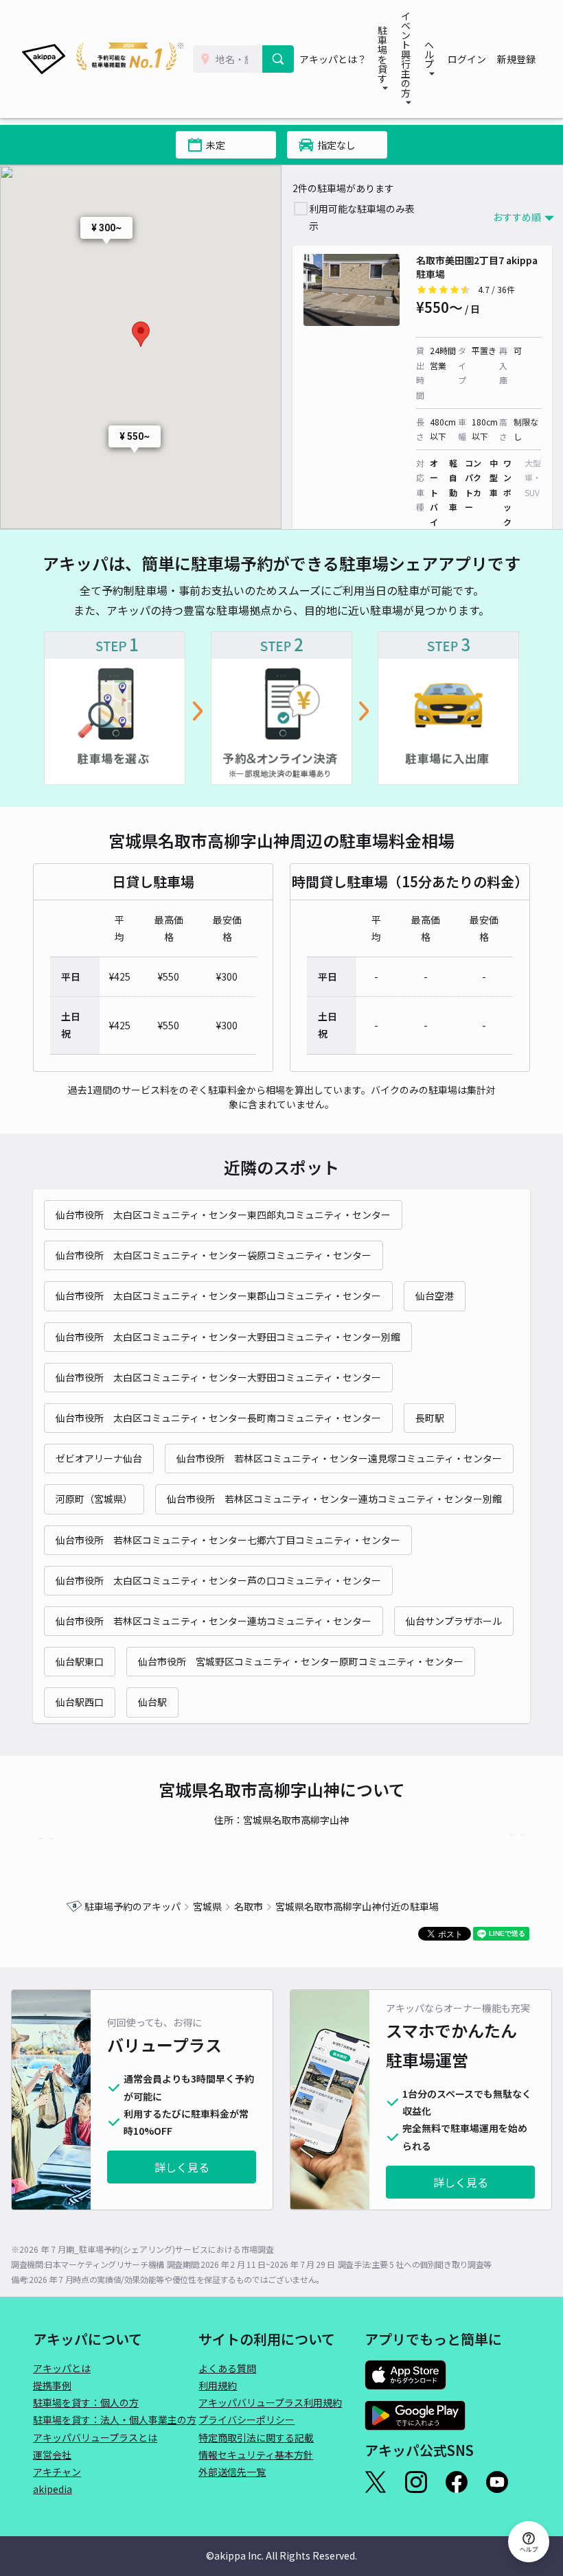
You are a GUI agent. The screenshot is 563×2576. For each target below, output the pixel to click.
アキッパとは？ (333, 59)
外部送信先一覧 (232, 2472)
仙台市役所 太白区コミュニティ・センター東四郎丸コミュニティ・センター (223, 1215)
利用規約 (218, 2385)
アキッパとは (62, 2368)
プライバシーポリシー (246, 2420)
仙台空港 (435, 1296)
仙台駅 (152, 1702)
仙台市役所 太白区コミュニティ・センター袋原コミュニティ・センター (214, 1255)
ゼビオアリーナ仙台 (99, 1458)
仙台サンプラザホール (454, 1621)
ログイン (467, 59)
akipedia (53, 2489)
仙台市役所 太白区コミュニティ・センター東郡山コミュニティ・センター (218, 1296)
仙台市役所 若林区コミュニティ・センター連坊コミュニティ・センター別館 (334, 1499)
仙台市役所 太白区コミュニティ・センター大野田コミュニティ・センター (218, 1377)
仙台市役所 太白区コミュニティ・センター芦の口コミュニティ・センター (218, 1580)
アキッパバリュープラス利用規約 (270, 2402)
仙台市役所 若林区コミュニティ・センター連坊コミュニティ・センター (214, 1621)
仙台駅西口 (80, 1702)
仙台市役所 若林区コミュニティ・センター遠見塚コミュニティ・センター (339, 1458)
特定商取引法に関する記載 (256, 2437)
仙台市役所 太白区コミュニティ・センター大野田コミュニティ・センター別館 (228, 1337)
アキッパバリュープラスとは (95, 2437)
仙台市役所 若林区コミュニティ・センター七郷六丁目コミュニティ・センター (228, 1540)
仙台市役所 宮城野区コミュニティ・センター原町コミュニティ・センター (301, 1661)
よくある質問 (227, 2368)
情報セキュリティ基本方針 (256, 2455)
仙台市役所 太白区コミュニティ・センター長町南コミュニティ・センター (218, 1418)
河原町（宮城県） (94, 1499)
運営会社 (52, 2455)
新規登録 (516, 59)
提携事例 (52, 2385)
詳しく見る (182, 2167)
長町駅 (430, 1418)
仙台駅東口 (80, 1661)
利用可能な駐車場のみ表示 (362, 217)
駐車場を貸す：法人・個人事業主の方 (115, 2420)
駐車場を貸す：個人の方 (86, 2402)
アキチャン (57, 2472)
